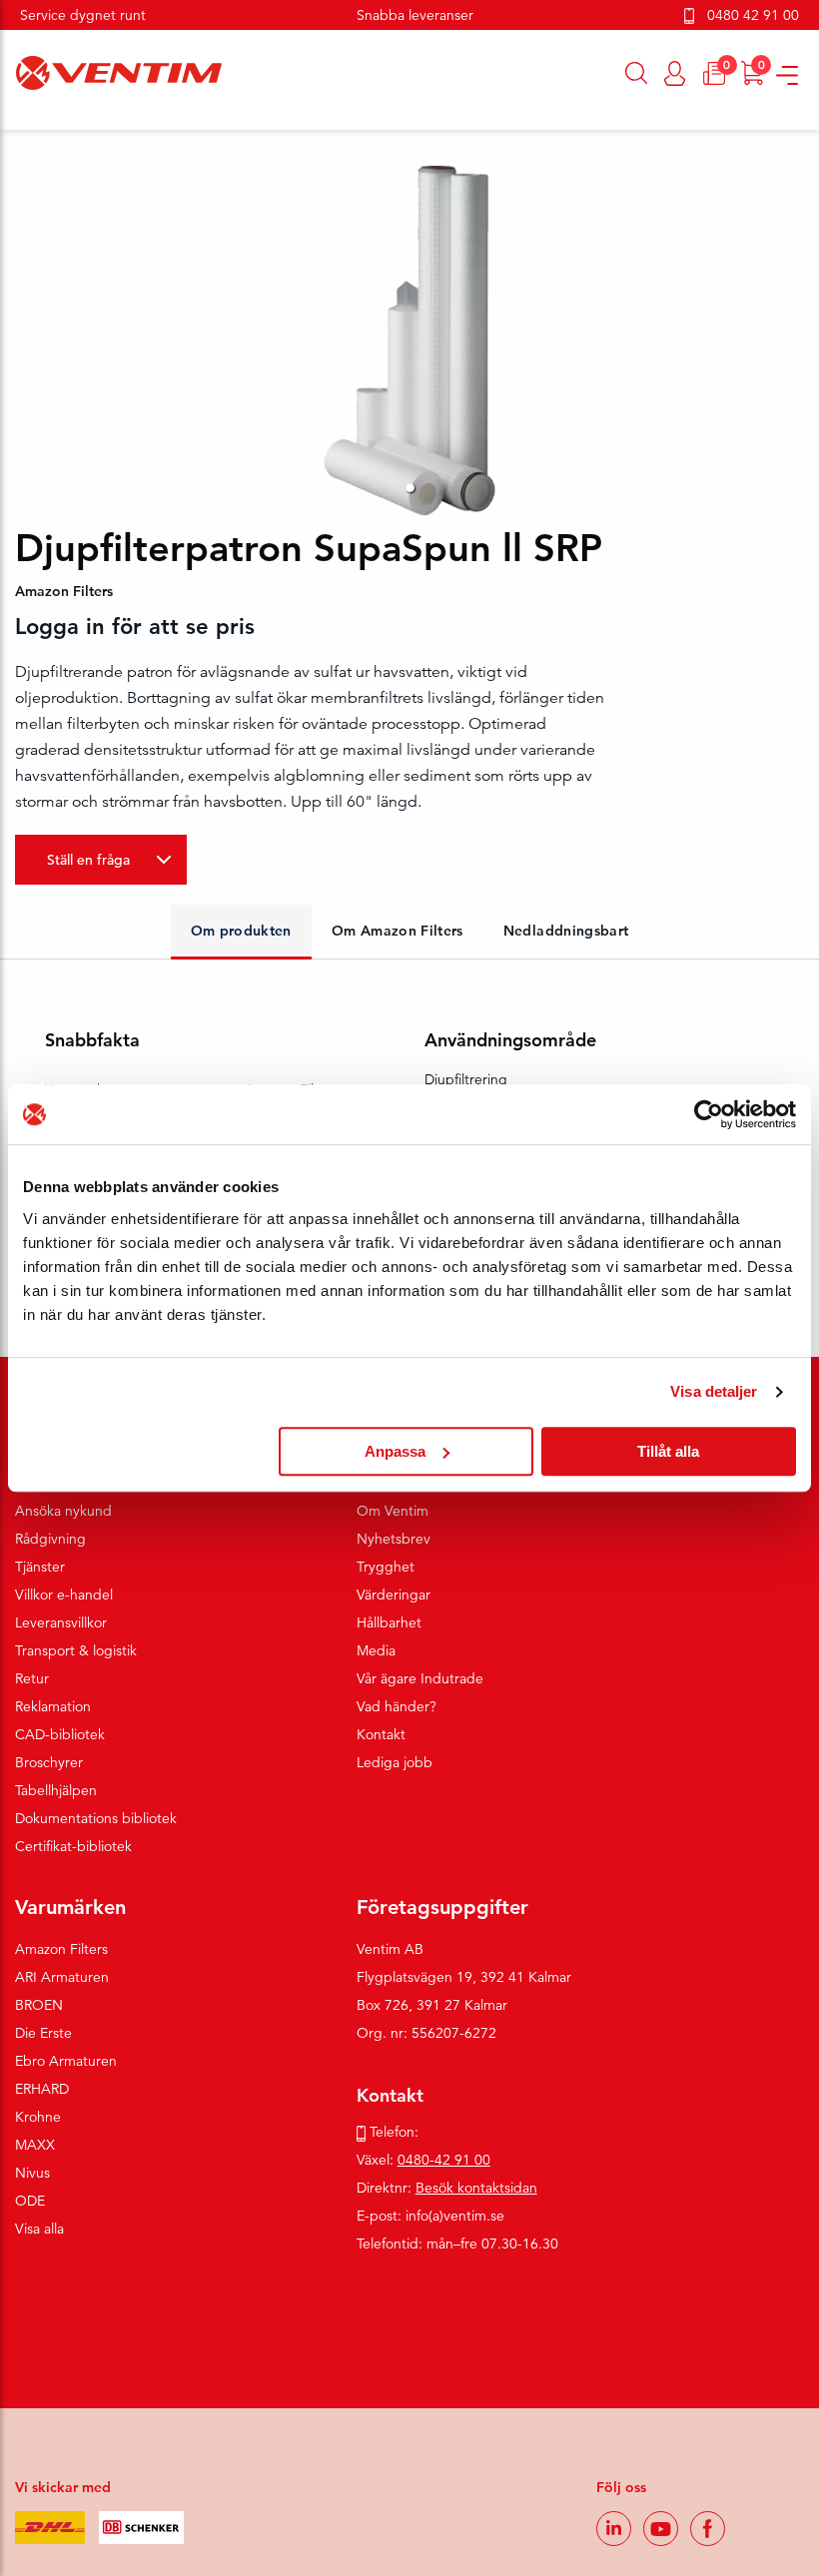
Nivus (32, 2173)
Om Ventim (393, 1511)
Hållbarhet (389, 1622)
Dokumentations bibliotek (96, 1818)
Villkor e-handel (64, 1595)
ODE (30, 2201)
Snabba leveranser (415, 15)
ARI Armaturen (62, 1977)
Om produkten (241, 931)
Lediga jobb (395, 1762)
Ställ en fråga (88, 860)
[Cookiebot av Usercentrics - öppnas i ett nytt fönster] (709, 1114)
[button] (410, 488)
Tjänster (40, 1567)
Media (376, 1650)
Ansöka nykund (63, 1511)
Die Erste (43, 2033)
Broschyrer (49, 1762)
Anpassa (395, 1451)
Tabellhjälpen (56, 1790)
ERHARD (42, 2089)
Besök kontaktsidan (476, 2188)
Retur (32, 1678)
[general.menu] (7, 120)
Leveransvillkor (61, 1622)
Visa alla (39, 2229)
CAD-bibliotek (60, 1734)
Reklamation (53, 1706)
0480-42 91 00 (444, 2160)
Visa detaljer (714, 1391)
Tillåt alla (668, 1451)
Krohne (38, 2117)
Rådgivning (50, 1539)
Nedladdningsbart (566, 931)
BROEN (39, 2005)
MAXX (35, 2145)
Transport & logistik (76, 1650)
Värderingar (394, 1595)
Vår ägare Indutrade (420, 1678)
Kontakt (381, 1734)
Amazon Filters (61, 1949)
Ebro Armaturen (66, 2061)
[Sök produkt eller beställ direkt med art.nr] (637, 73)
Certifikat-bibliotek (73, 1846)
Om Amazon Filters (398, 931)
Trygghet (386, 1567)
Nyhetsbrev (394, 1539)
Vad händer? (397, 1706)
